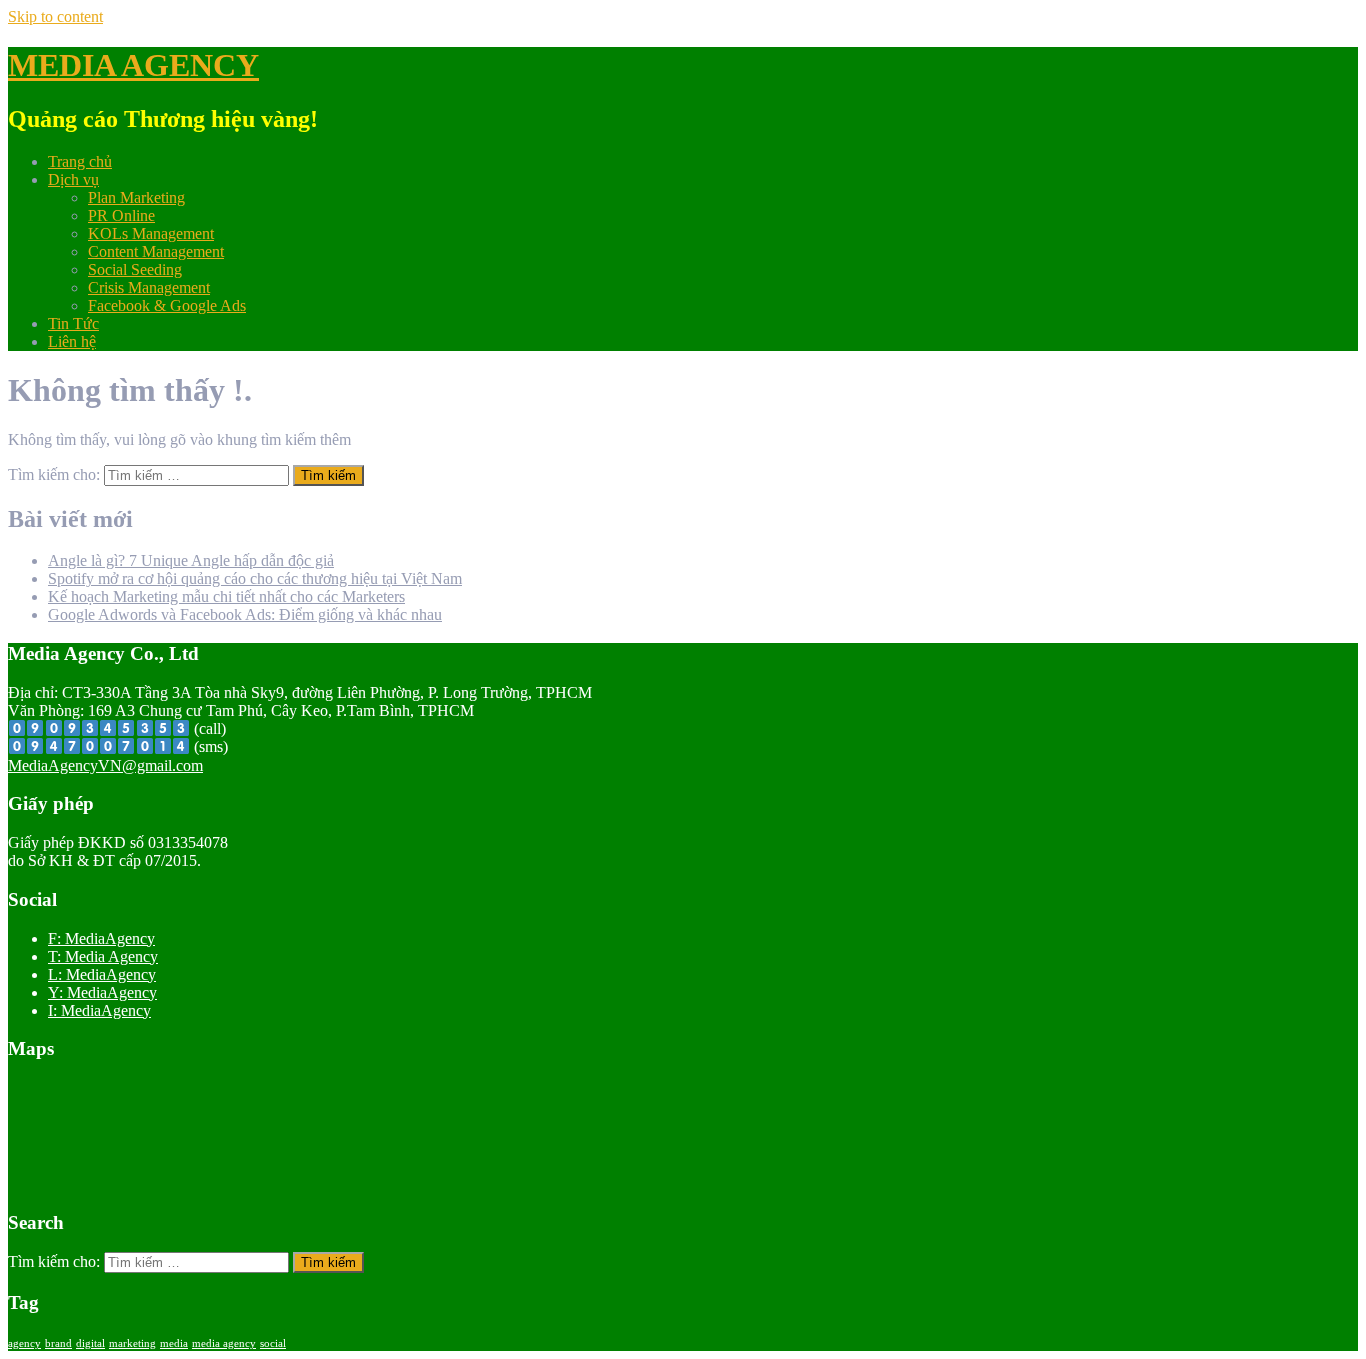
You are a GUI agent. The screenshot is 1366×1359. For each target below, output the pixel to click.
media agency (224, 1343)
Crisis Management (149, 287)
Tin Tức (73, 323)
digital (90, 1343)
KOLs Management (151, 233)
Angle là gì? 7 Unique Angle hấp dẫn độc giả (191, 560)
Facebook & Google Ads (167, 305)
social (273, 1343)
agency (24, 1343)
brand (58, 1343)
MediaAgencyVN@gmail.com (105, 765)
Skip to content (55, 16)
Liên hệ (72, 341)
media (174, 1343)
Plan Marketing (136, 197)
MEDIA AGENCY (133, 65)
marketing (132, 1343)
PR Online (121, 215)
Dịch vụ (73, 179)
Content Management (156, 251)
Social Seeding (135, 269)
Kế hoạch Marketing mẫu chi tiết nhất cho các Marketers (226, 596)
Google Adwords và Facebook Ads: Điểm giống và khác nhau (245, 614)
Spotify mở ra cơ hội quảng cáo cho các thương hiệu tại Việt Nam (255, 578)
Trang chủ (80, 161)
